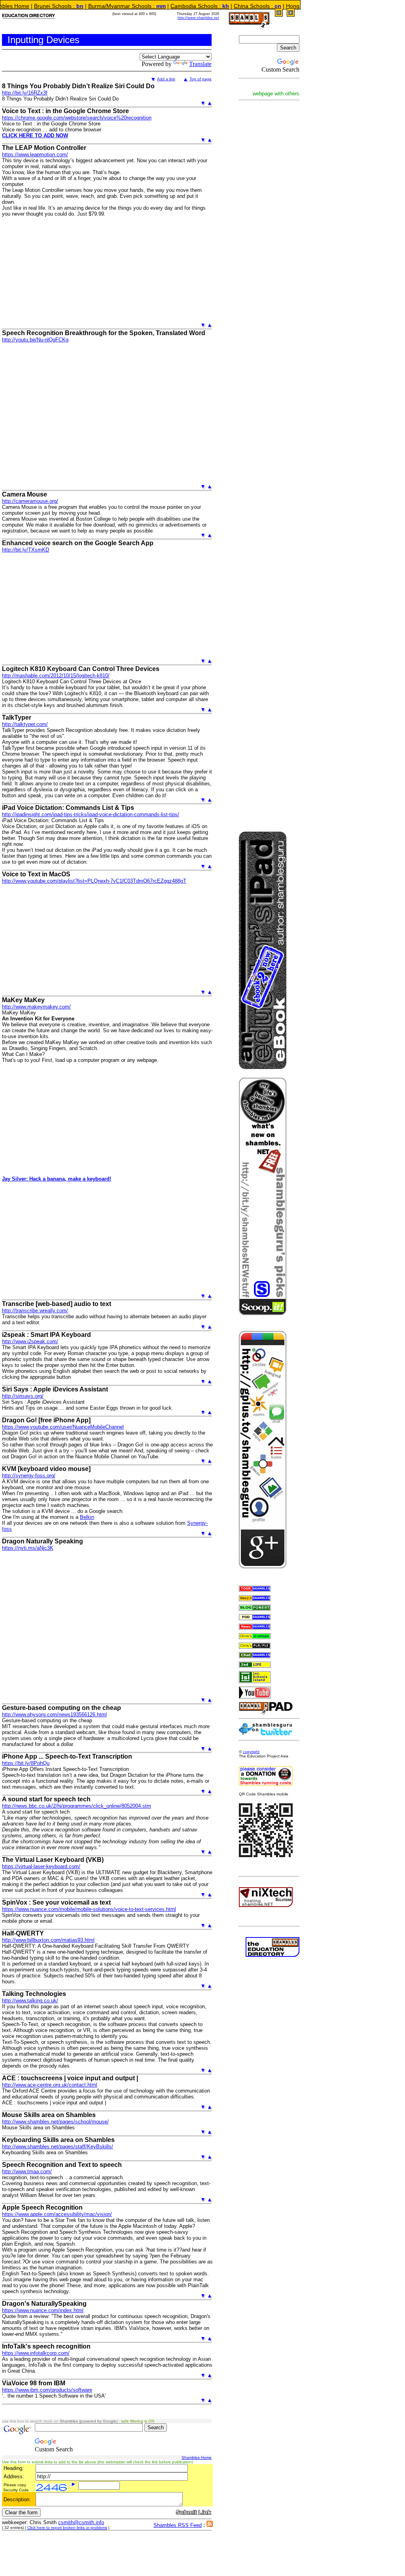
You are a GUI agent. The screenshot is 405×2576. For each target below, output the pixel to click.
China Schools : (213, 6)
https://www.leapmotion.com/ (35, 154)
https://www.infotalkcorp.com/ (36, 2353)
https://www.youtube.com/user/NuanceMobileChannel (63, 1427)
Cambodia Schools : (155, 6)
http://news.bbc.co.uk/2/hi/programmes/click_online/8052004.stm (77, 1806)
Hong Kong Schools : (272, 6)
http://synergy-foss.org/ (29, 1476)
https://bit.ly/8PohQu (26, 1763)
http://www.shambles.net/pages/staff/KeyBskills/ (58, 2147)
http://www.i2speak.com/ (30, 1341)
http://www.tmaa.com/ (27, 2171)
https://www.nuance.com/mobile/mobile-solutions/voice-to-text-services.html (89, 1909)
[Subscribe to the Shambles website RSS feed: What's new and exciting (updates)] (210, 2525)
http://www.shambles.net (198, 18)
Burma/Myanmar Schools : (83, 6)
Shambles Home (197, 2458)
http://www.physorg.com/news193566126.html (54, 1714)
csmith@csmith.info (81, 2522)
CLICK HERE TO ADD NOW (35, 136)
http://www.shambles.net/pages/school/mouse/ (55, 2122)
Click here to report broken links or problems (67, 2528)
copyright (251, 1752)
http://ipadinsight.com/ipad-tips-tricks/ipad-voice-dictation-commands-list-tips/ (91, 814)
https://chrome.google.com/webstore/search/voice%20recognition (77, 118)
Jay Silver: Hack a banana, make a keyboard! (57, 1179)
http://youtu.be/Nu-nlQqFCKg (35, 340)
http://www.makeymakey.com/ (36, 1007)
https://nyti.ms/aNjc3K (28, 1548)
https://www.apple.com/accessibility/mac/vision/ (57, 2214)
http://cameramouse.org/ (30, 501)
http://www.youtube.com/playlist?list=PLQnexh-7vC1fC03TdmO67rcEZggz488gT (94, 881)
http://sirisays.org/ (23, 1396)
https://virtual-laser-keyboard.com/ (41, 1866)
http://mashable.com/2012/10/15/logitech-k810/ (56, 676)
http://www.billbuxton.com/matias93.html (48, 1940)
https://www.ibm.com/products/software (47, 2390)
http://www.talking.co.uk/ (30, 2001)
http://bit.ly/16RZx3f (25, 93)
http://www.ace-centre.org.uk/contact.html (50, 2085)
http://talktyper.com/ (25, 724)
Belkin (87, 1517)
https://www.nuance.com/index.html (43, 2310)
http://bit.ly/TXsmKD (26, 550)
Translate (200, 64)
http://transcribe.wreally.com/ (35, 1311)
